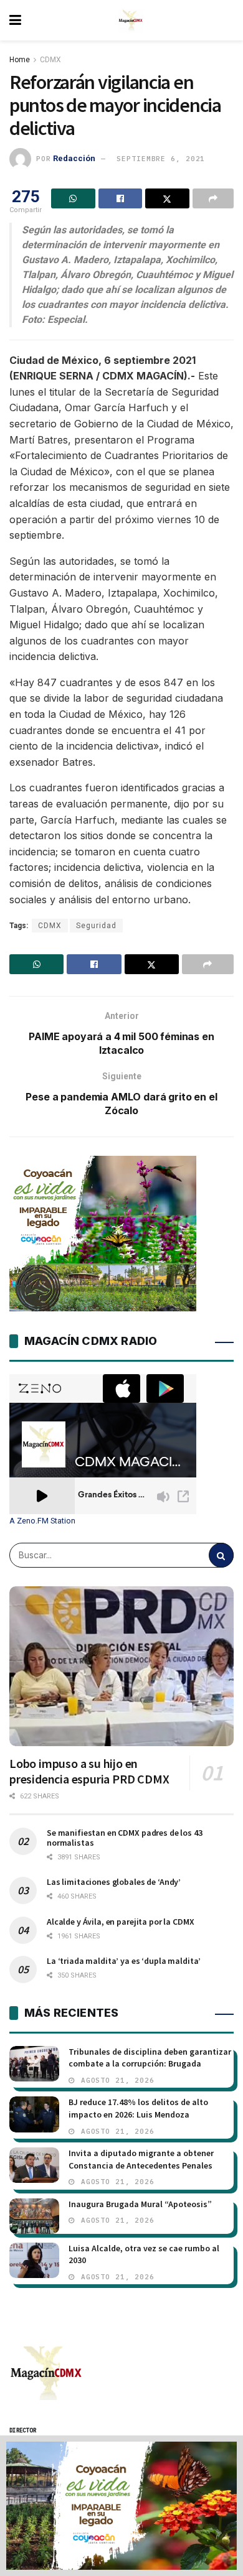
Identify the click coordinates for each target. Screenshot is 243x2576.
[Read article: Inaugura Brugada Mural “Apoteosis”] (34, 2216)
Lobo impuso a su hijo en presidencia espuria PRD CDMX (89, 1771)
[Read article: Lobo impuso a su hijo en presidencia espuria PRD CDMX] (121, 1666)
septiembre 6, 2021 (161, 159)
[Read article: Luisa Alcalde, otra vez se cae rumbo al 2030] (34, 2260)
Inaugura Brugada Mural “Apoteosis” (140, 2204)
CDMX (50, 60)
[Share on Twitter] (167, 198)
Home (20, 60)
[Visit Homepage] (131, 21)
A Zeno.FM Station (42, 1521)
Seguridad (96, 926)
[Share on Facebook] (121, 198)
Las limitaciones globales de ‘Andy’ (114, 1882)
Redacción (74, 158)
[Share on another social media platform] (213, 198)
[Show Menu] (15, 20)
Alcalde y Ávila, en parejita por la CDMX (120, 1922)
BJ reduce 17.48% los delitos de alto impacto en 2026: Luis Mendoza (138, 2108)
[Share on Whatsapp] (73, 198)
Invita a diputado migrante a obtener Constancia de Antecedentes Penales (141, 2159)
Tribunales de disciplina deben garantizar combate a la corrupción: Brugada (150, 2058)
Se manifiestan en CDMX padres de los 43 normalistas (125, 1838)
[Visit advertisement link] (121, 2506)
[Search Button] (221, 1555)
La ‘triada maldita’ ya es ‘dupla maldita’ (124, 1961)
